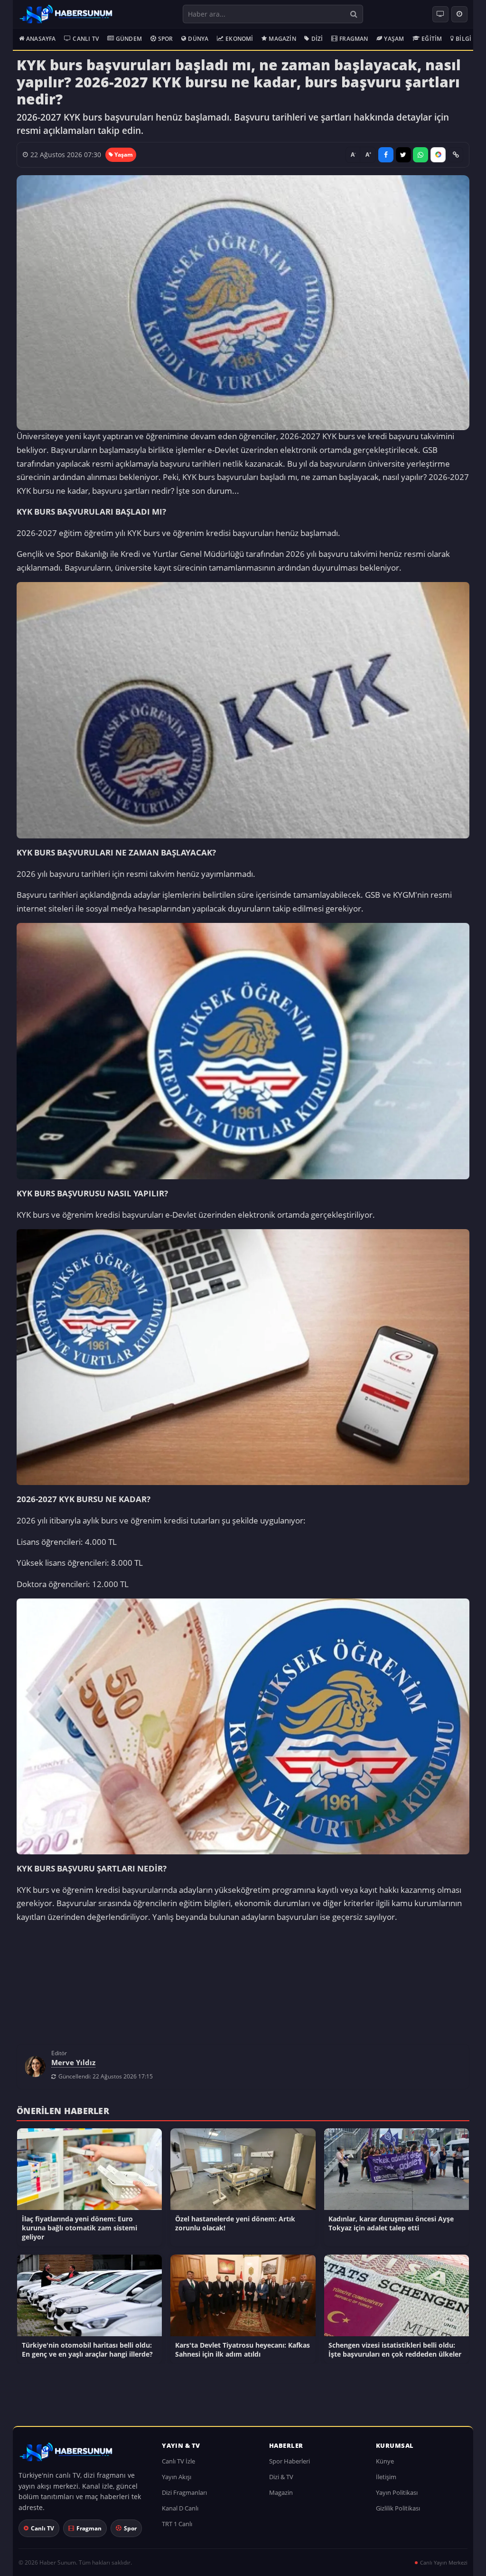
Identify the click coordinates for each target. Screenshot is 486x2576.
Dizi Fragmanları (184, 2497)
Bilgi (463, 39)
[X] (403, 155)
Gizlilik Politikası (398, 2513)
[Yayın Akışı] (459, 14)
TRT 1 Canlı (177, 2529)
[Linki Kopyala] (456, 155)
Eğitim (432, 39)
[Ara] (353, 14)
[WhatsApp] (421, 155)
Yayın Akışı (177, 2482)
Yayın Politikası (397, 2497)
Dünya (198, 39)
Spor (166, 39)
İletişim (386, 2482)
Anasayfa (41, 39)
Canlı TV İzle (178, 2466)
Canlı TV (86, 39)
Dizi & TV (281, 2482)
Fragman (354, 39)
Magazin (282, 39)
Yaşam (394, 39)
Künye (385, 2466)
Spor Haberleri (290, 2466)
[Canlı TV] (440, 14)
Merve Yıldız (73, 2067)
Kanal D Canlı (180, 2513)
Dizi (317, 39)
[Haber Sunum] (66, 14)
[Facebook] (386, 155)
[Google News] (438, 155)
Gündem (129, 39)
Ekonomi (239, 39)
